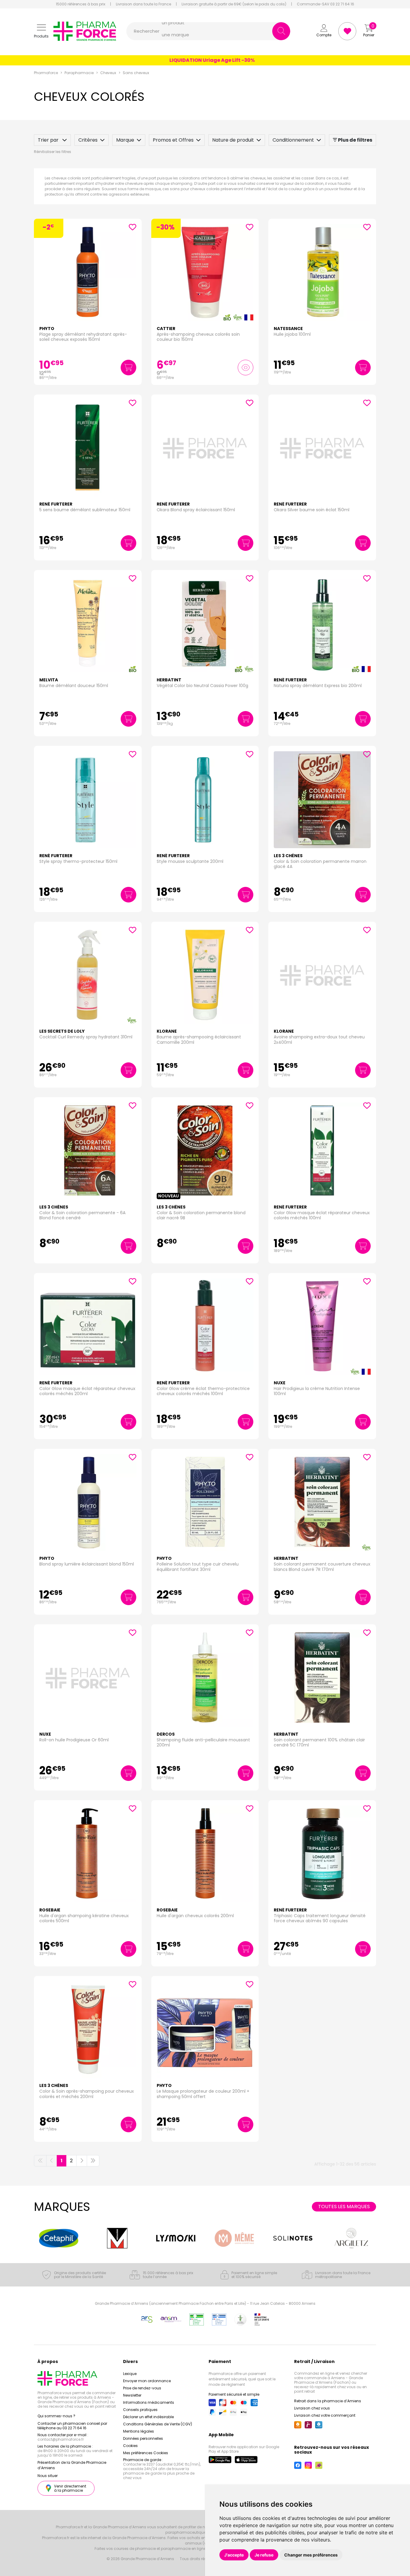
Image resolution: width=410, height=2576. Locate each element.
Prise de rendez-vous (142, 2388)
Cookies (130, 2446)
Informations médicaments (149, 2402)
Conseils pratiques (140, 2410)
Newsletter (132, 2395)
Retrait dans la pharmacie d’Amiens (328, 2401)
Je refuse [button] (264, 2555)
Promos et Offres (173, 140)
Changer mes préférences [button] (311, 2555)
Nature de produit (233, 140)
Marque (125, 140)
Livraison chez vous (312, 2408)
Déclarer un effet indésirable (148, 2417)
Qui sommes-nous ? (56, 2416)
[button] (41, 31)
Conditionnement (293, 140)
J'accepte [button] (234, 2555)
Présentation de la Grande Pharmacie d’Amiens (72, 2465)
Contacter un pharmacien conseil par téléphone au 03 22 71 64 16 (72, 2426)
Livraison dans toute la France (143, 4)
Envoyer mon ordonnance (147, 2381)
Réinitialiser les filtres (53, 152)
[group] (59, 2238)
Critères (88, 140)
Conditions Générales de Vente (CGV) (158, 2424)
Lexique (130, 2374)
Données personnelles (143, 2438)
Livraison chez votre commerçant (325, 2415)
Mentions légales (139, 2431)
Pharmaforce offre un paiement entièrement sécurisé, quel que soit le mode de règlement (242, 2379)
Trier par (49, 140)
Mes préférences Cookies (146, 2453)
